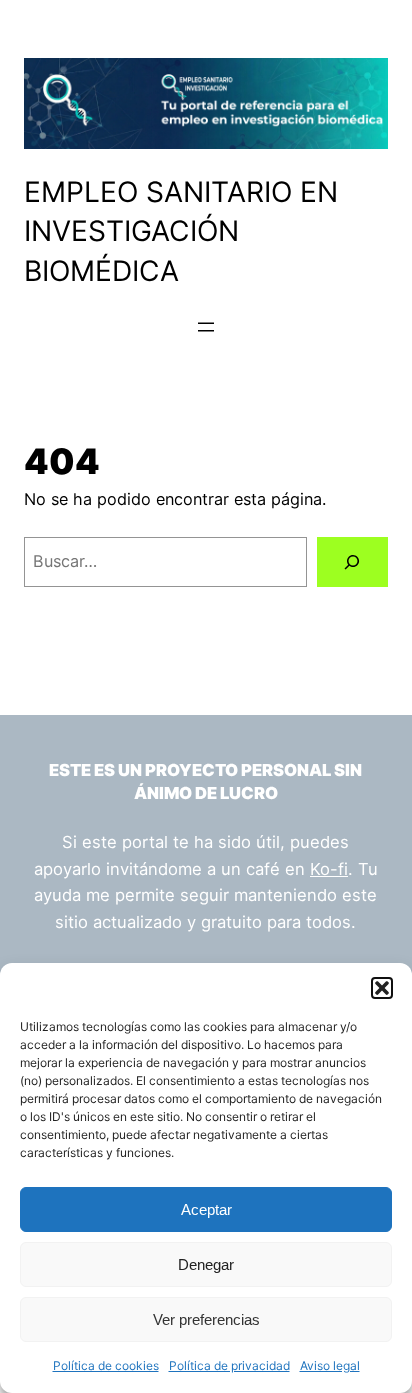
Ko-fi (329, 869)
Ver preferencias (206, 1319)
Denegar (206, 1264)
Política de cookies (106, 1365)
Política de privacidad (229, 1365)
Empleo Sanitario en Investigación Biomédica (181, 231)
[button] (382, 988)
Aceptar (206, 1209)
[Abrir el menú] (206, 327)
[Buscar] (352, 562)
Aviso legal (330, 1365)
